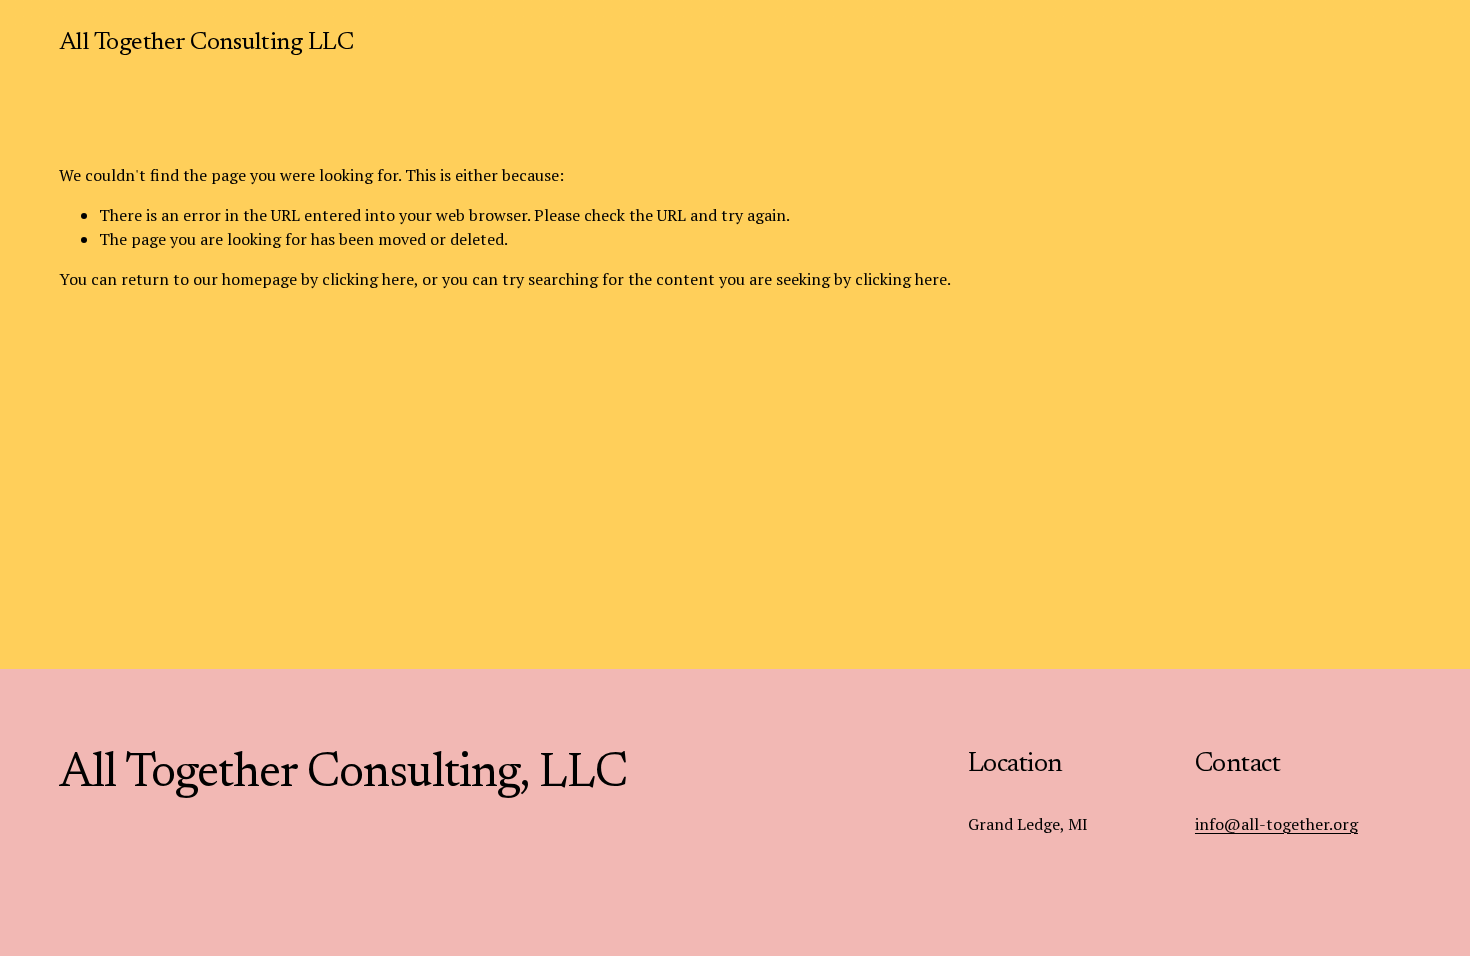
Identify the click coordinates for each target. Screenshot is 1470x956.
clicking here (368, 279)
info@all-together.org (1276, 824)
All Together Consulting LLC (206, 43)
